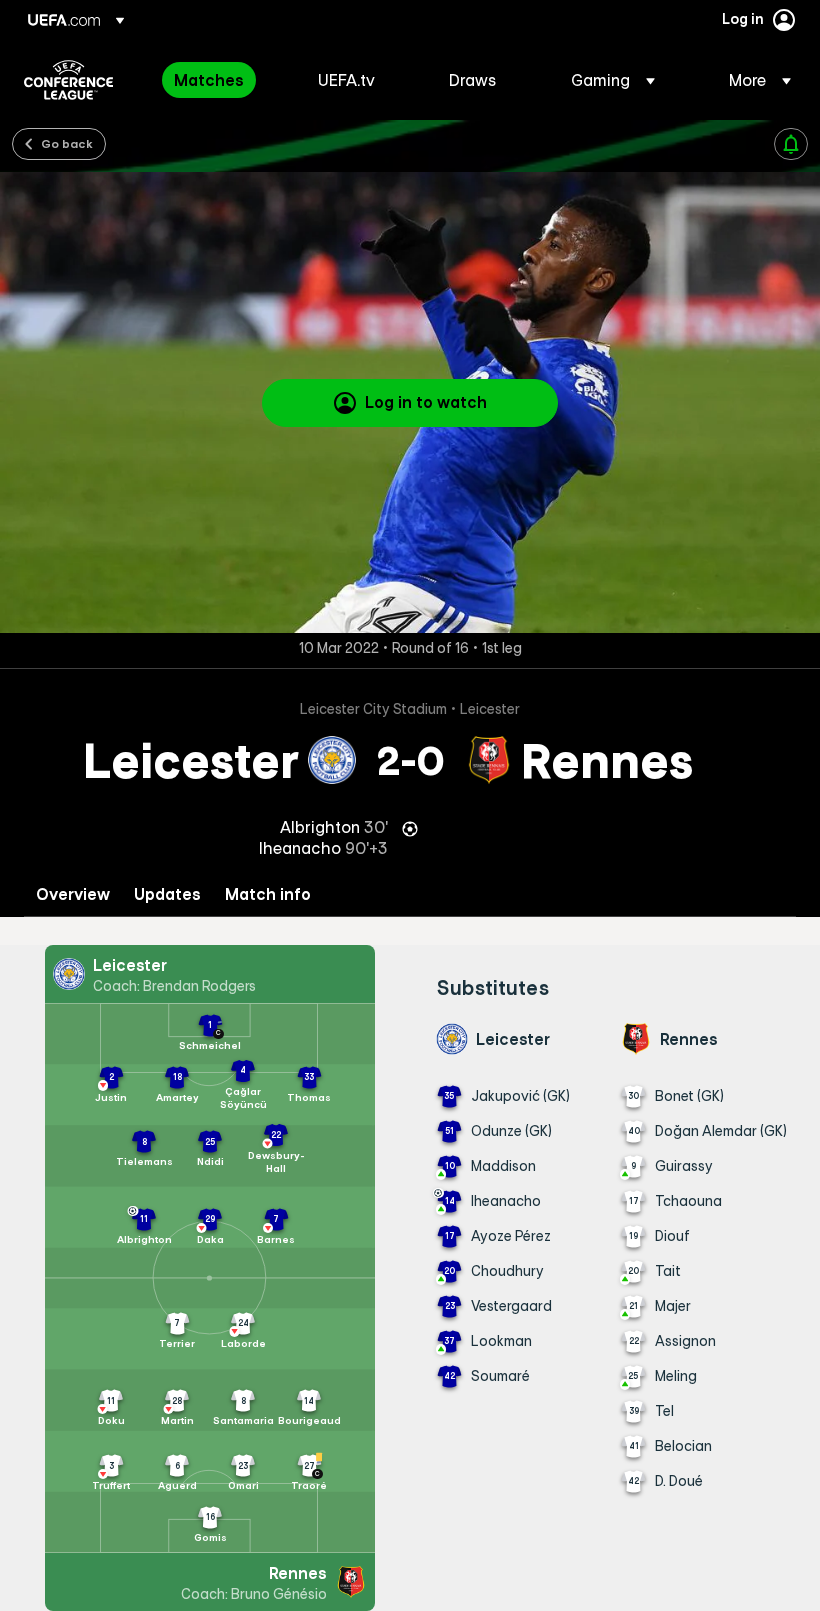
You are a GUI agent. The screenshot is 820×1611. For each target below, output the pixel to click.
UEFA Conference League (68, 80)
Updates (167, 894)
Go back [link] (67, 143)
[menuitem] (221, 80)
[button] (613, 80)
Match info (268, 894)
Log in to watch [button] (426, 402)
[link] (209, 80)
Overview (73, 894)
